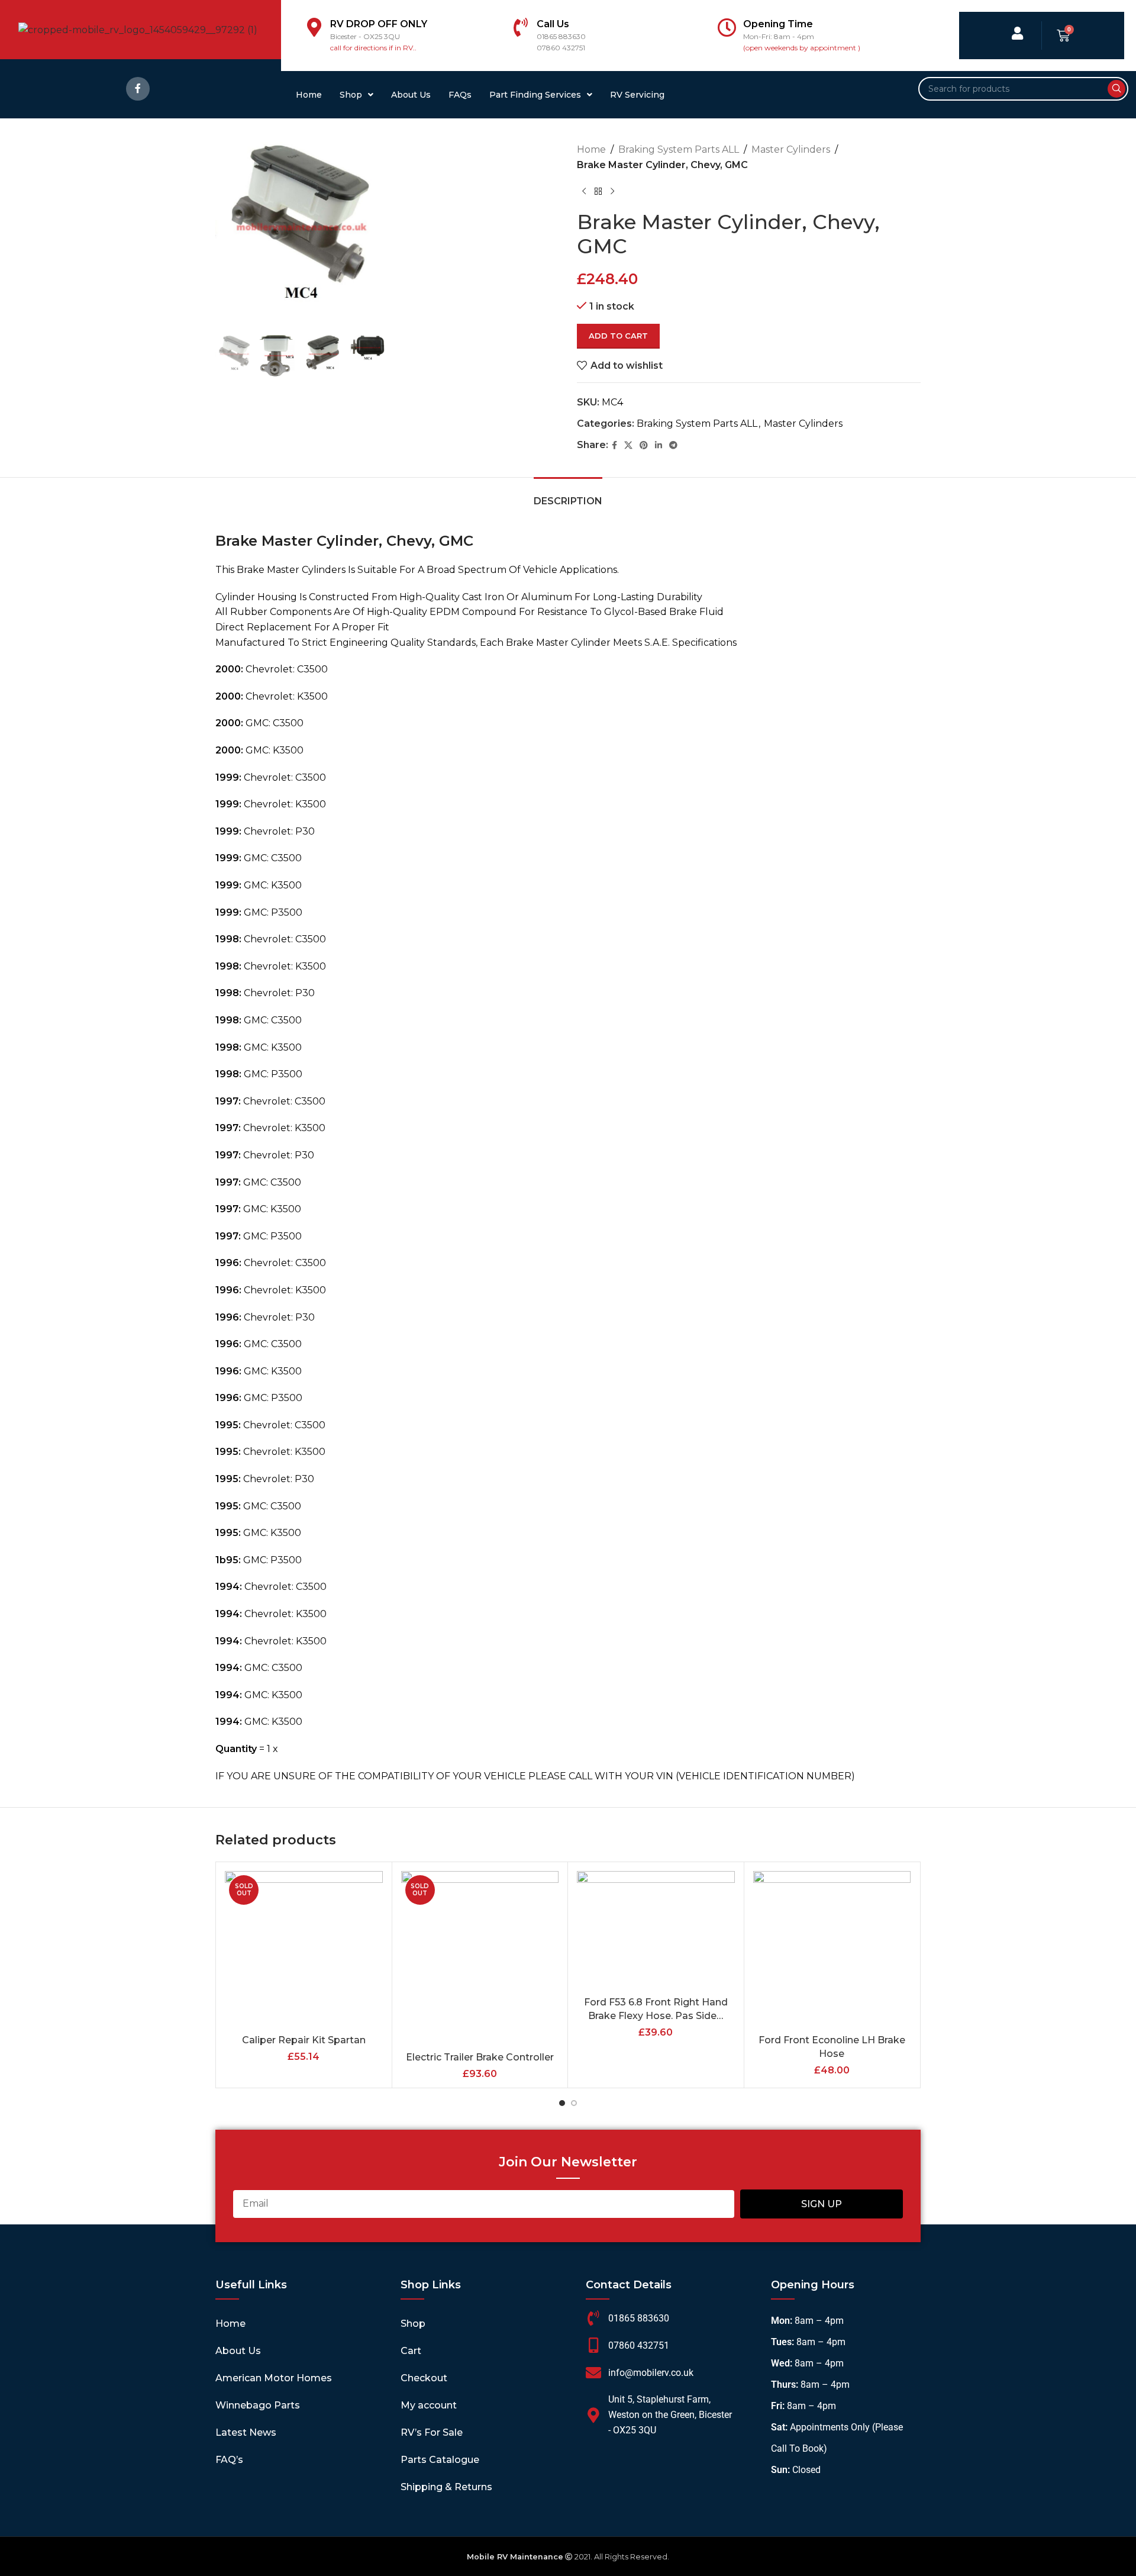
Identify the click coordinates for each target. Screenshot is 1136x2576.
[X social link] (628, 445)
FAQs (460, 95)
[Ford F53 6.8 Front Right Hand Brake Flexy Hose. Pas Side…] (656, 1931)
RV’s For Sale (432, 2432)
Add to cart (618, 336)
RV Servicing (637, 95)
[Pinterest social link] (644, 445)
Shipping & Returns (446, 2487)
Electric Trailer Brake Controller (480, 2057)
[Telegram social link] (673, 445)
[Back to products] (598, 191)
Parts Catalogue (440, 2460)
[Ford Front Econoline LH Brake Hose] (832, 1950)
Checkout (424, 2378)
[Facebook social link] (138, 89)
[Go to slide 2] (574, 2103)
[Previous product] (584, 191)
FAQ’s (229, 2460)
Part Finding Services (535, 95)
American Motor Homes (274, 2378)
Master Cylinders (791, 149)
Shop (351, 95)
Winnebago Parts (258, 2405)
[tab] (568, 495)
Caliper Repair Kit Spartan (304, 2040)
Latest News (246, 2432)
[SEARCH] (1116, 89)
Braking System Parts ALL (679, 149)
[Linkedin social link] (659, 445)
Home (309, 95)
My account (429, 2405)
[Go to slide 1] (562, 2103)
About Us (411, 95)
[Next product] (612, 191)
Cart (411, 2351)
